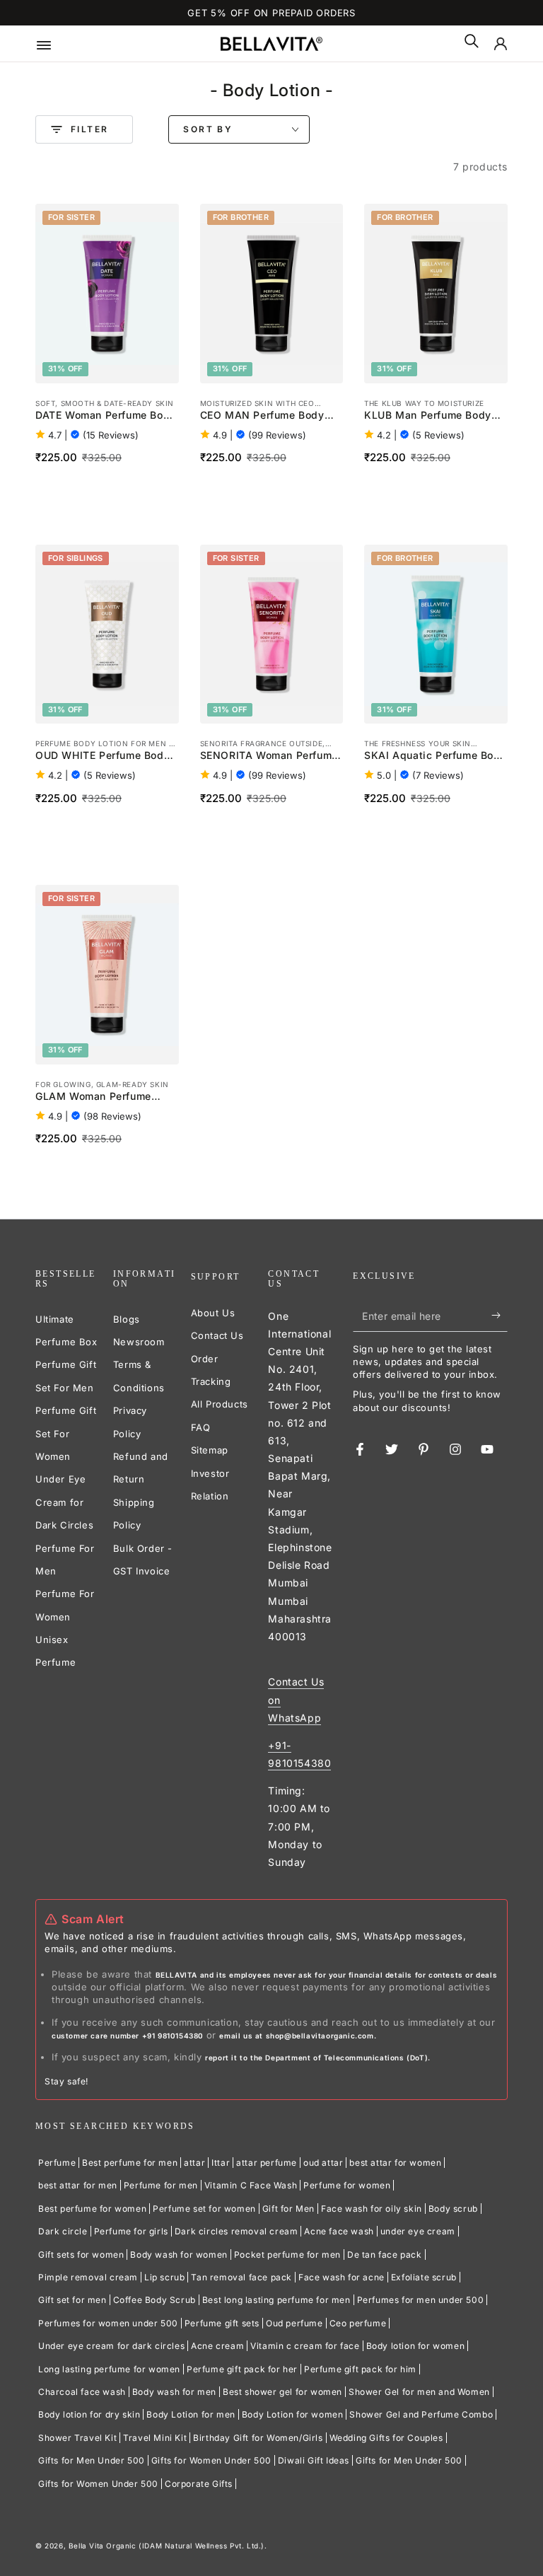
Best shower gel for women (282, 2392)
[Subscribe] (500, 1316)
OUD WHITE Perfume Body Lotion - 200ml (103, 756)
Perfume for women (347, 2185)
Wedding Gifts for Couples (386, 2438)
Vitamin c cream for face (305, 2346)
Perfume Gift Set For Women (66, 1433)
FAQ (201, 1427)
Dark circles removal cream (237, 2231)
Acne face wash (339, 2231)
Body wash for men (174, 2392)
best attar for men (78, 2185)
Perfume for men (161, 2185)
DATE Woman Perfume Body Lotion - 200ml (106, 416)
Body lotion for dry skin (89, 2414)
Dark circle (63, 2231)
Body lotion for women (416, 2346)
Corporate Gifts (199, 2484)
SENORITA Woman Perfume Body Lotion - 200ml (269, 756)
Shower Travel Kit (77, 2438)
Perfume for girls (131, 2231)
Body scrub (453, 2209)
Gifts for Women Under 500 (211, 2460)
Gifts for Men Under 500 (92, 2460)
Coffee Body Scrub (154, 2300)
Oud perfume (294, 2323)
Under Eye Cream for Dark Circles (64, 1502)
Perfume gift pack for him (360, 2369)
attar (194, 2163)
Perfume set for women (204, 2209)
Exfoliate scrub (424, 2277)
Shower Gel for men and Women (419, 2392)
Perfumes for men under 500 (421, 2300)
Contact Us (217, 1335)
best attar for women (395, 2163)
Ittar (221, 2163)
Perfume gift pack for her (242, 2369)
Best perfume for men (130, 2163)
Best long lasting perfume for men (276, 2300)
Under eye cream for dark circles (111, 2346)
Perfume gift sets (222, 2323)
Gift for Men (288, 2209)
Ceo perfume (358, 2323)
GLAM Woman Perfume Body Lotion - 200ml (93, 1097)
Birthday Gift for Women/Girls (258, 2438)
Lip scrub (164, 2277)
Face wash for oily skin (372, 2209)
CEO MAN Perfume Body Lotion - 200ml (262, 416)
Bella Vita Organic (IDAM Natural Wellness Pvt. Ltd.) (167, 2546)
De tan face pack (385, 2255)
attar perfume (267, 2163)
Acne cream (217, 2346)
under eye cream (418, 2231)
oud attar (323, 2163)
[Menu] (54, 44)
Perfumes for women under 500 (108, 2323)
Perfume (57, 2163)
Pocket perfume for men (287, 2255)
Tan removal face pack (241, 2277)
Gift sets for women (81, 2255)
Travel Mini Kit (155, 2438)
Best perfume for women (92, 2209)
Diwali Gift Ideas (314, 2460)
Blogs (127, 1319)
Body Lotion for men (191, 2414)
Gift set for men (72, 2300)
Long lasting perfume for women (109, 2369)
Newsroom (139, 1342)
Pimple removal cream (88, 2277)
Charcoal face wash (82, 2392)
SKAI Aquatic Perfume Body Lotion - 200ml (435, 756)
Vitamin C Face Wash (251, 2185)
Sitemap (210, 1450)
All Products (220, 1404)
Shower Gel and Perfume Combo (421, 2414)
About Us (213, 1313)
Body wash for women (179, 2255)
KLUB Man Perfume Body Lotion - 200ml (428, 416)
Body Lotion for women (293, 2414)
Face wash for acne (341, 2277)
